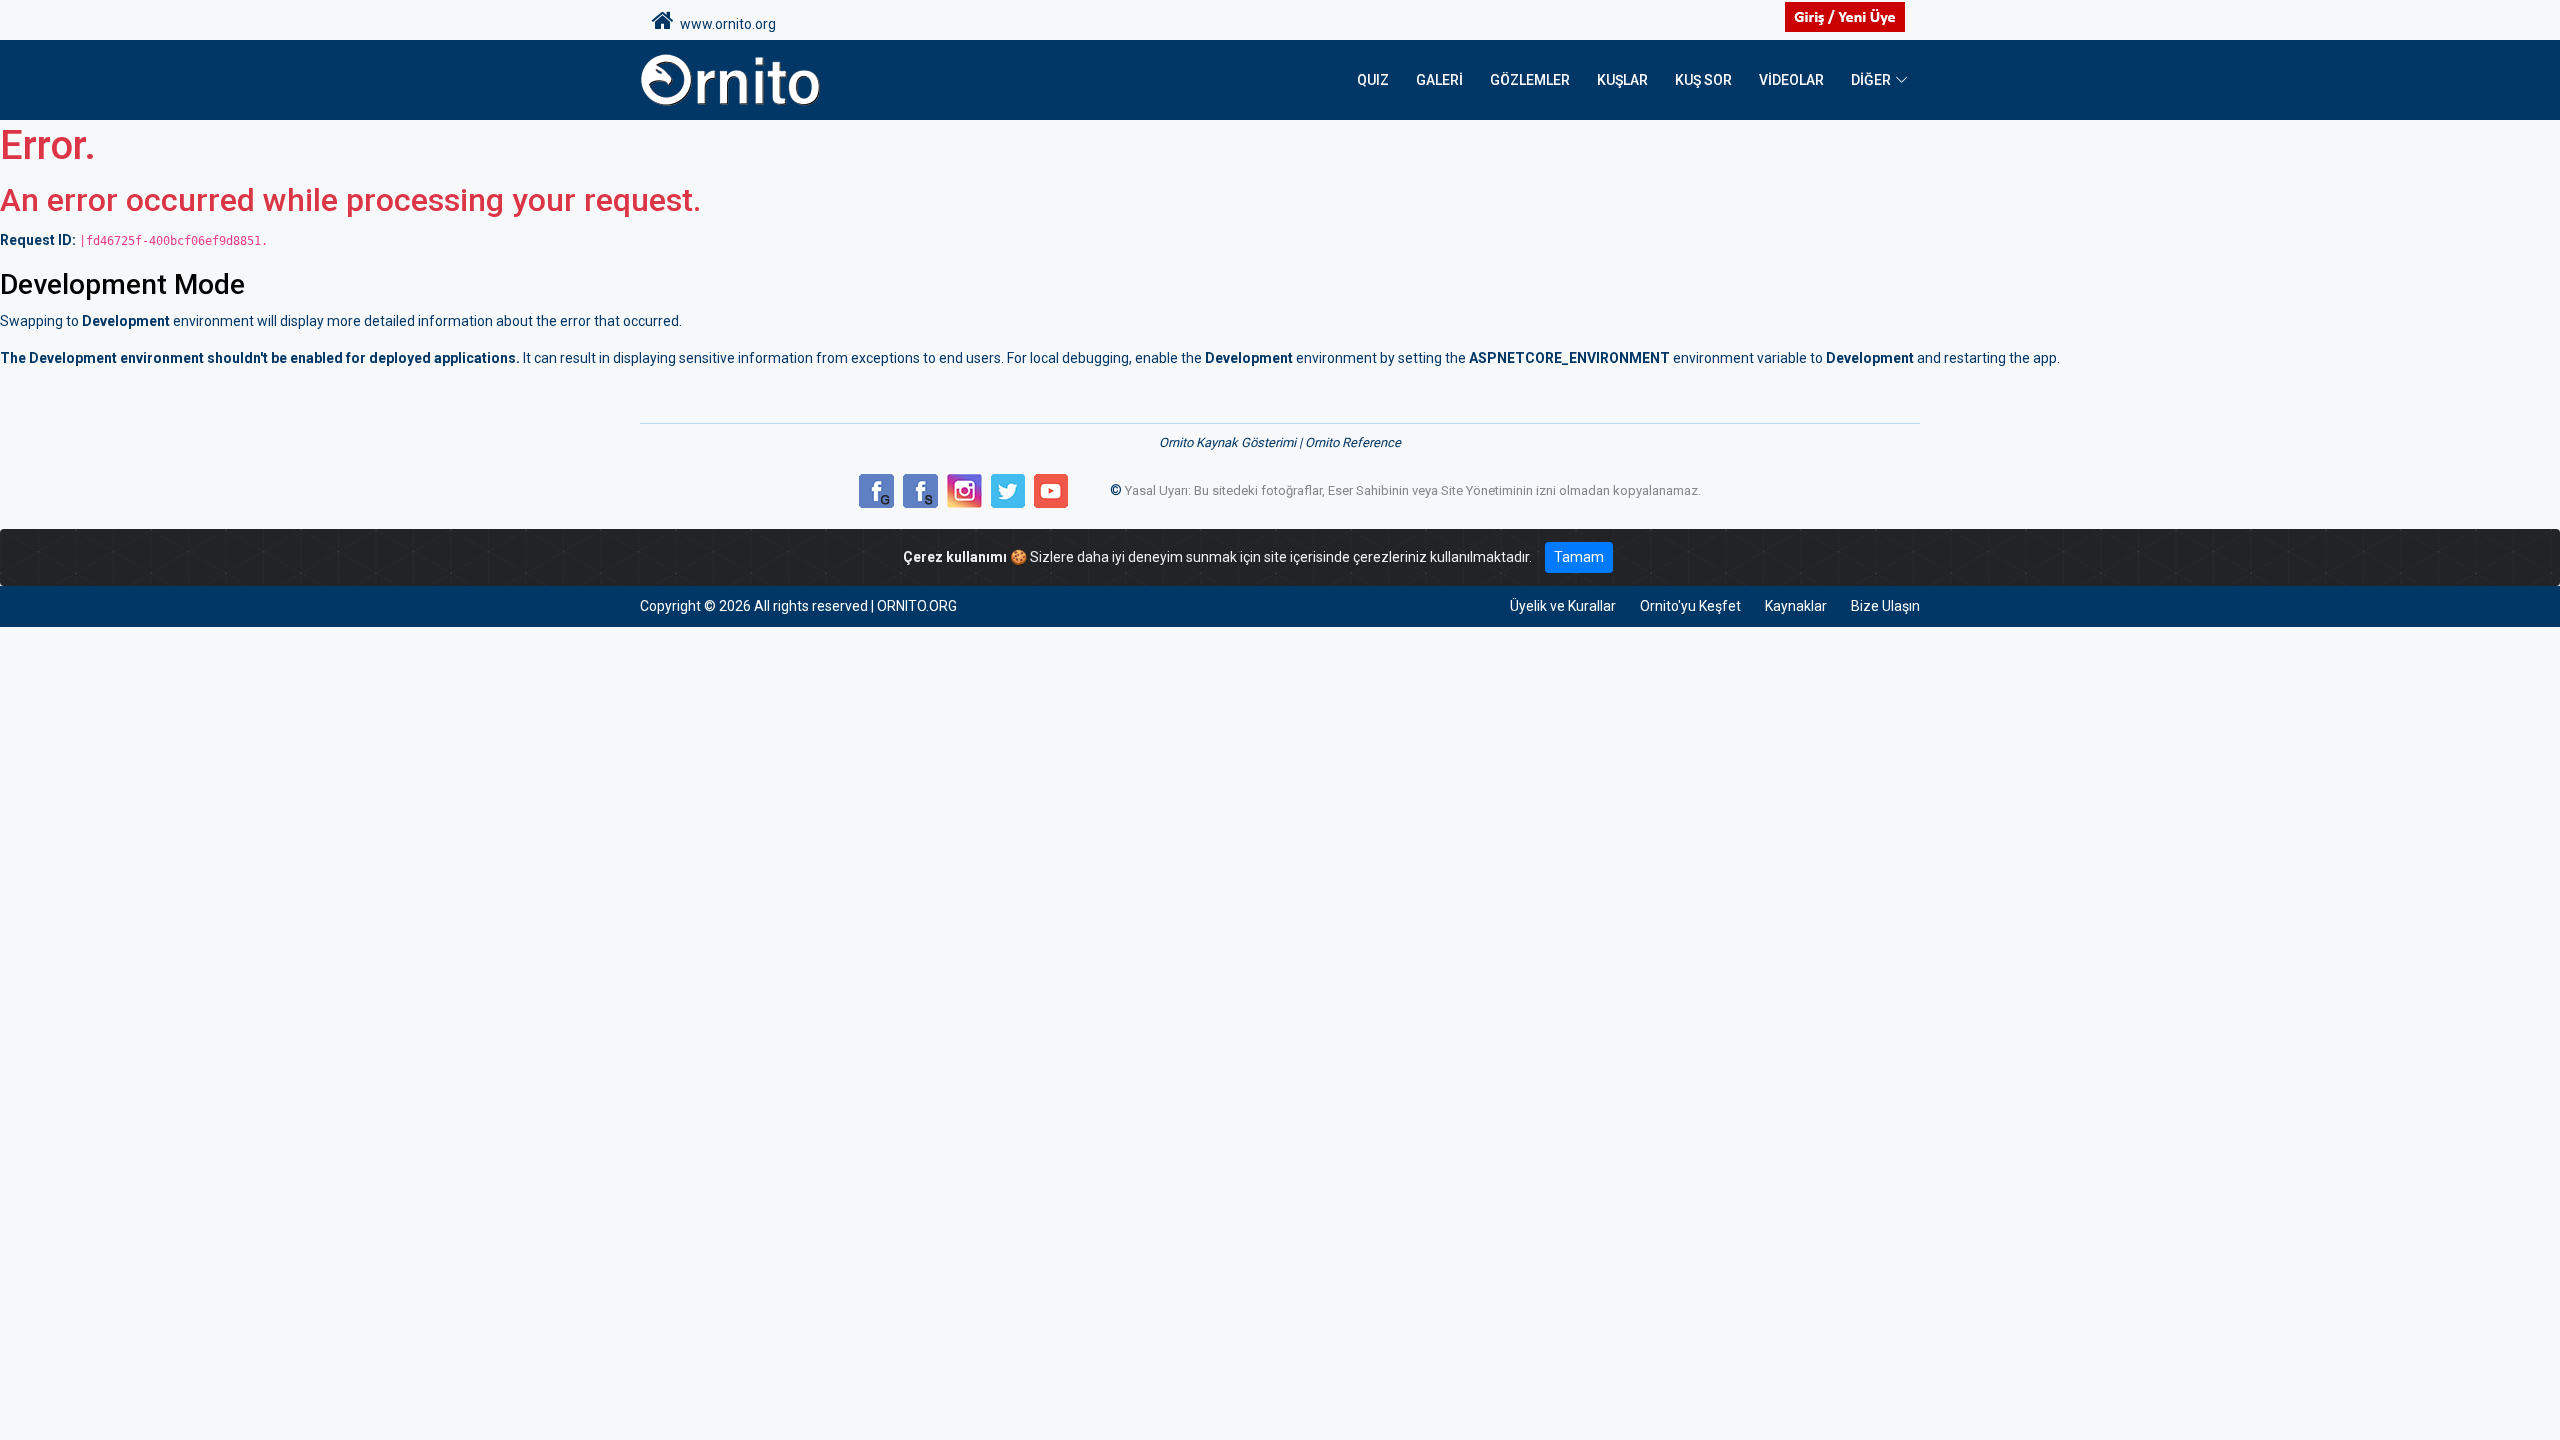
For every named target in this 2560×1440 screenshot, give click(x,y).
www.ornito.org (725, 24)
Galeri (1439, 80)
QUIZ (1373, 80)
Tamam (1579, 557)
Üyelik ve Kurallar (1563, 606)
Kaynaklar (1796, 606)
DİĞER (1871, 80)
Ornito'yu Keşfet (1690, 606)
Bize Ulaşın (1885, 606)
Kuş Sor (1703, 80)
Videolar (1791, 80)
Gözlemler (1530, 80)
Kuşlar (1622, 80)
